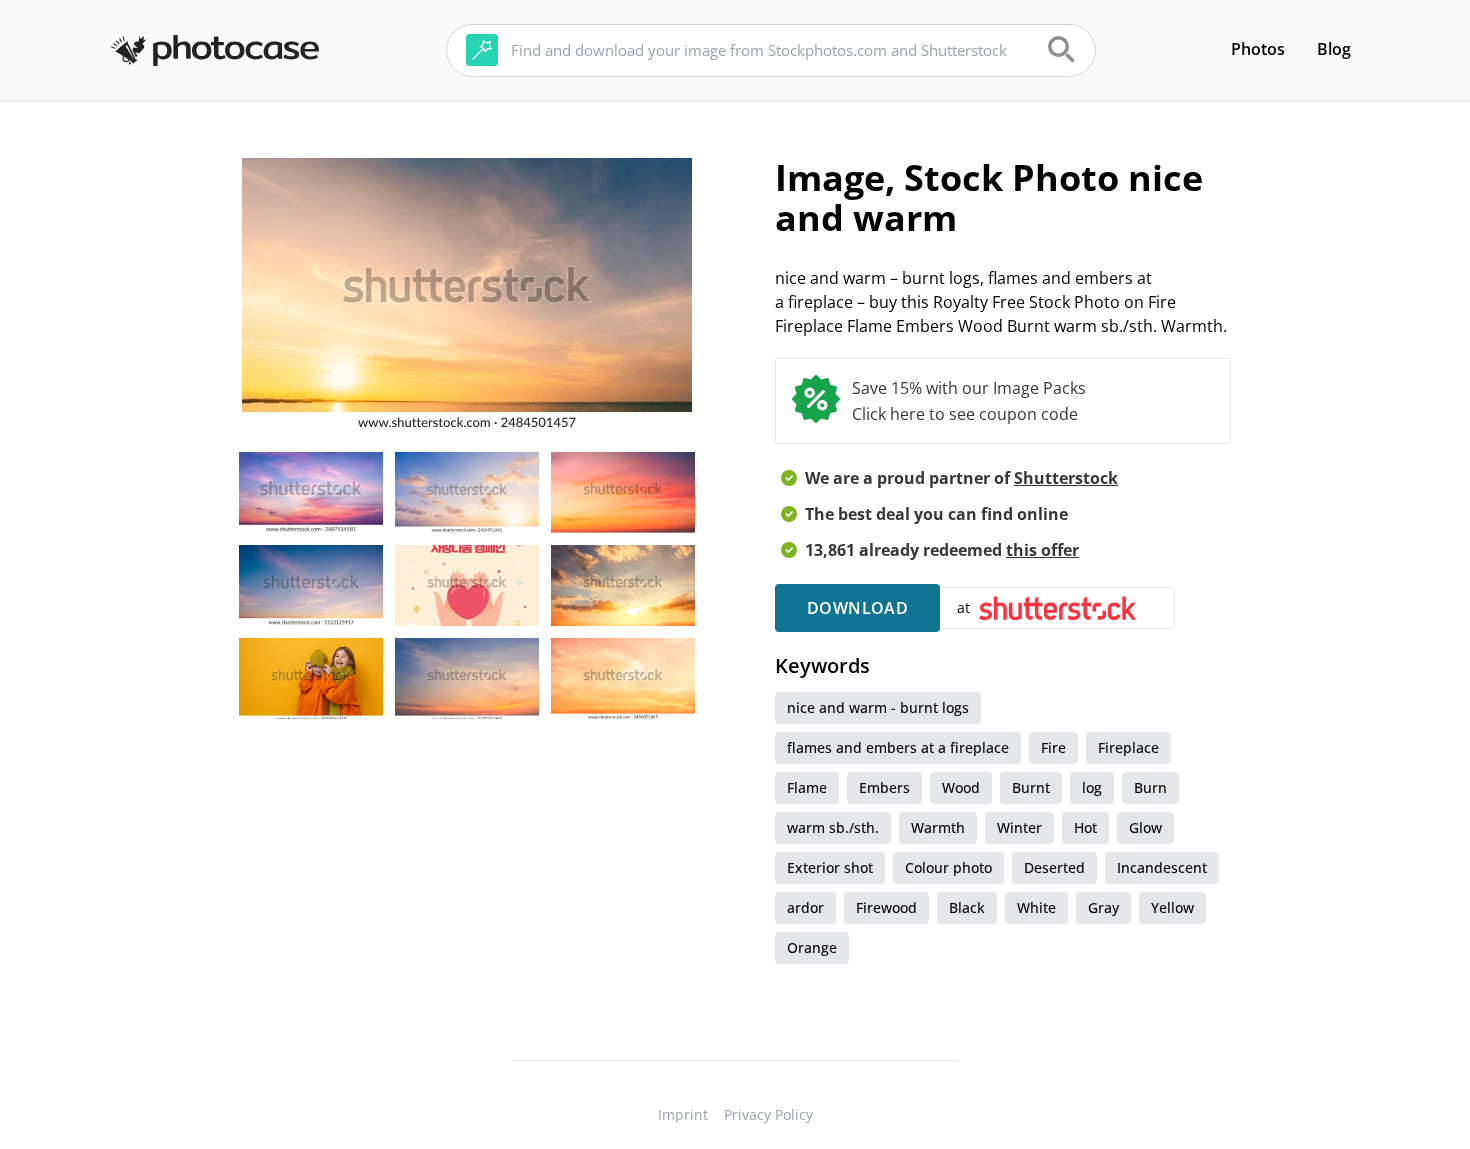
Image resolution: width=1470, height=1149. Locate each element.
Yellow (1172, 907)
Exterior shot (830, 867)
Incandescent (1162, 867)
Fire (1053, 747)
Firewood (886, 907)
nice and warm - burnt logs (878, 707)
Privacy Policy (768, 1114)
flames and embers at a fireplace (898, 747)
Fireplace (1128, 747)
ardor (805, 907)
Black (967, 907)
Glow (1145, 827)
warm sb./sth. (833, 827)
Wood (961, 787)
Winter (1019, 827)
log (1092, 787)
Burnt (1031, 787)
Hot (1085, 827)
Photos (1258, 49)
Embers (884, 787)
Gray (1103, 907)
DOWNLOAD (857, 608)
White (1036, 907)
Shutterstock (1066, 478)
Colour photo (948, 867)
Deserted (1054, 867)
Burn (1150, 787)
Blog (1334, 49)
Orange (812, 947)
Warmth (938, 827)
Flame (807, 787)
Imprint (683, 1114)
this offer (1042, 550)
